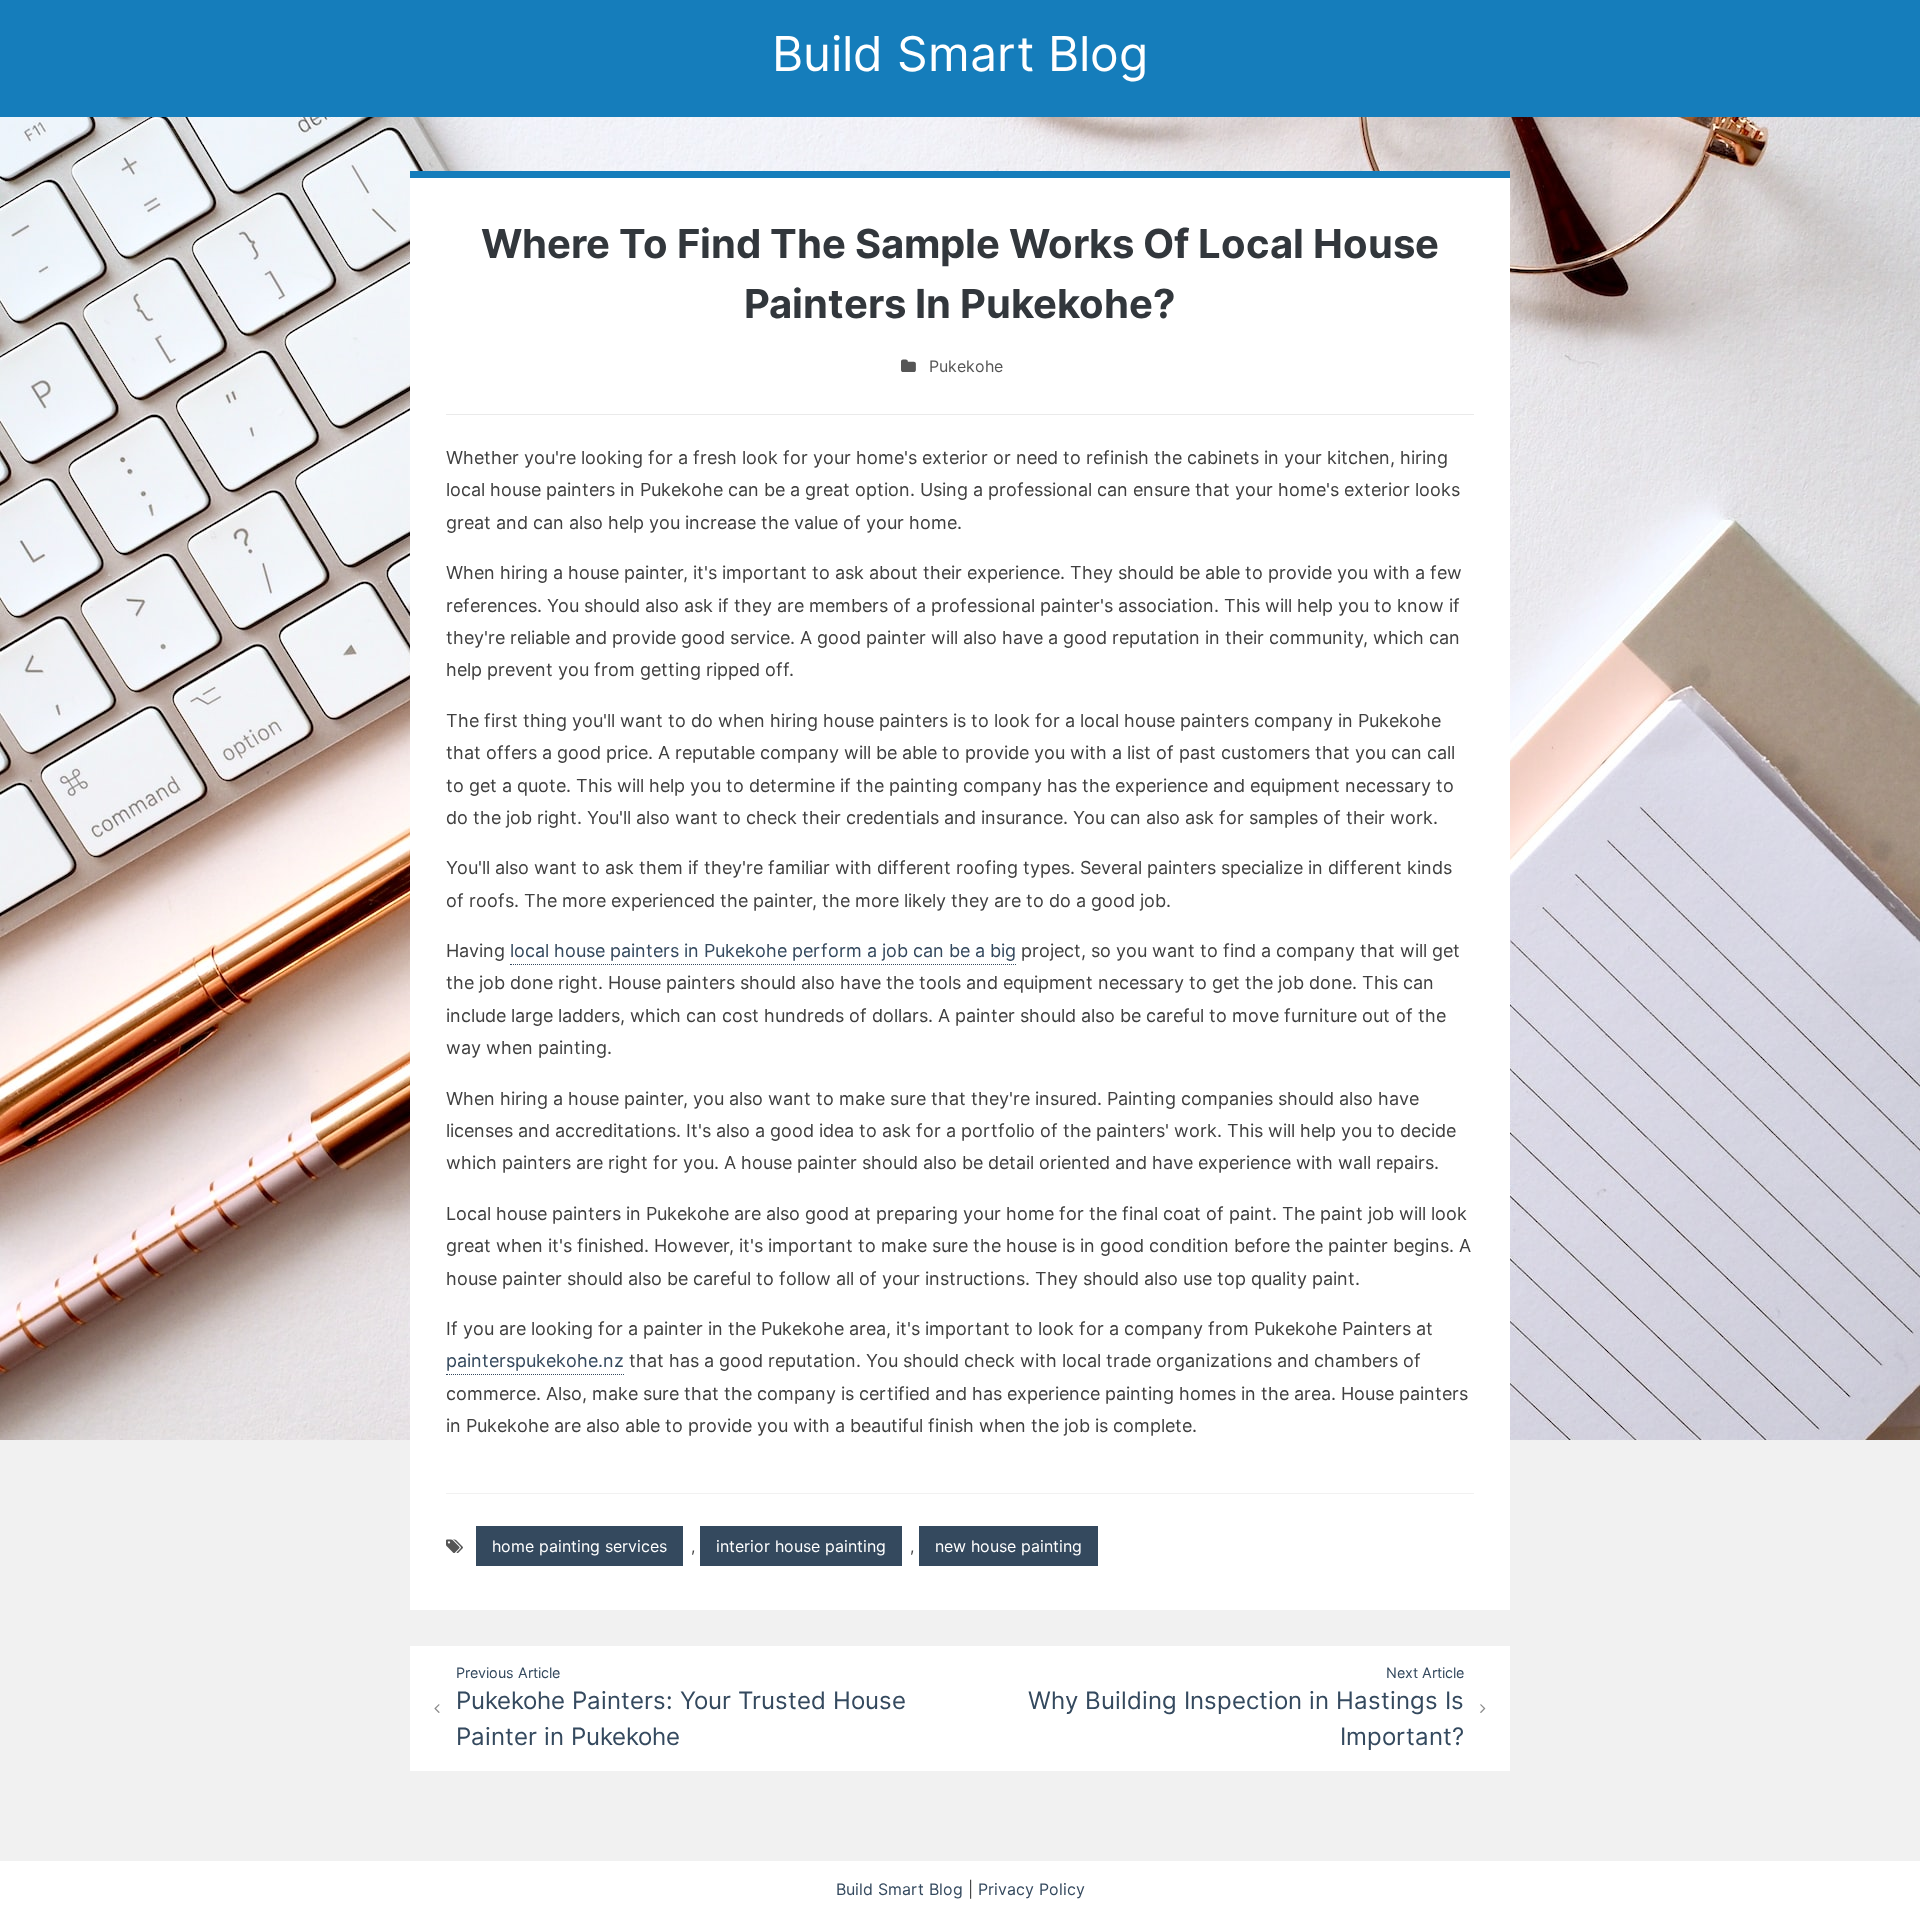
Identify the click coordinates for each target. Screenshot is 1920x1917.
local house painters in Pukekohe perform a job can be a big (763, 950)
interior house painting (801, 1546)
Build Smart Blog (960, 53)
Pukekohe (966, 366)
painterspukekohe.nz (535, 1360)
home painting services (579, 1546)
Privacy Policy (1031, 1889)
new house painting (1008, 1546)
